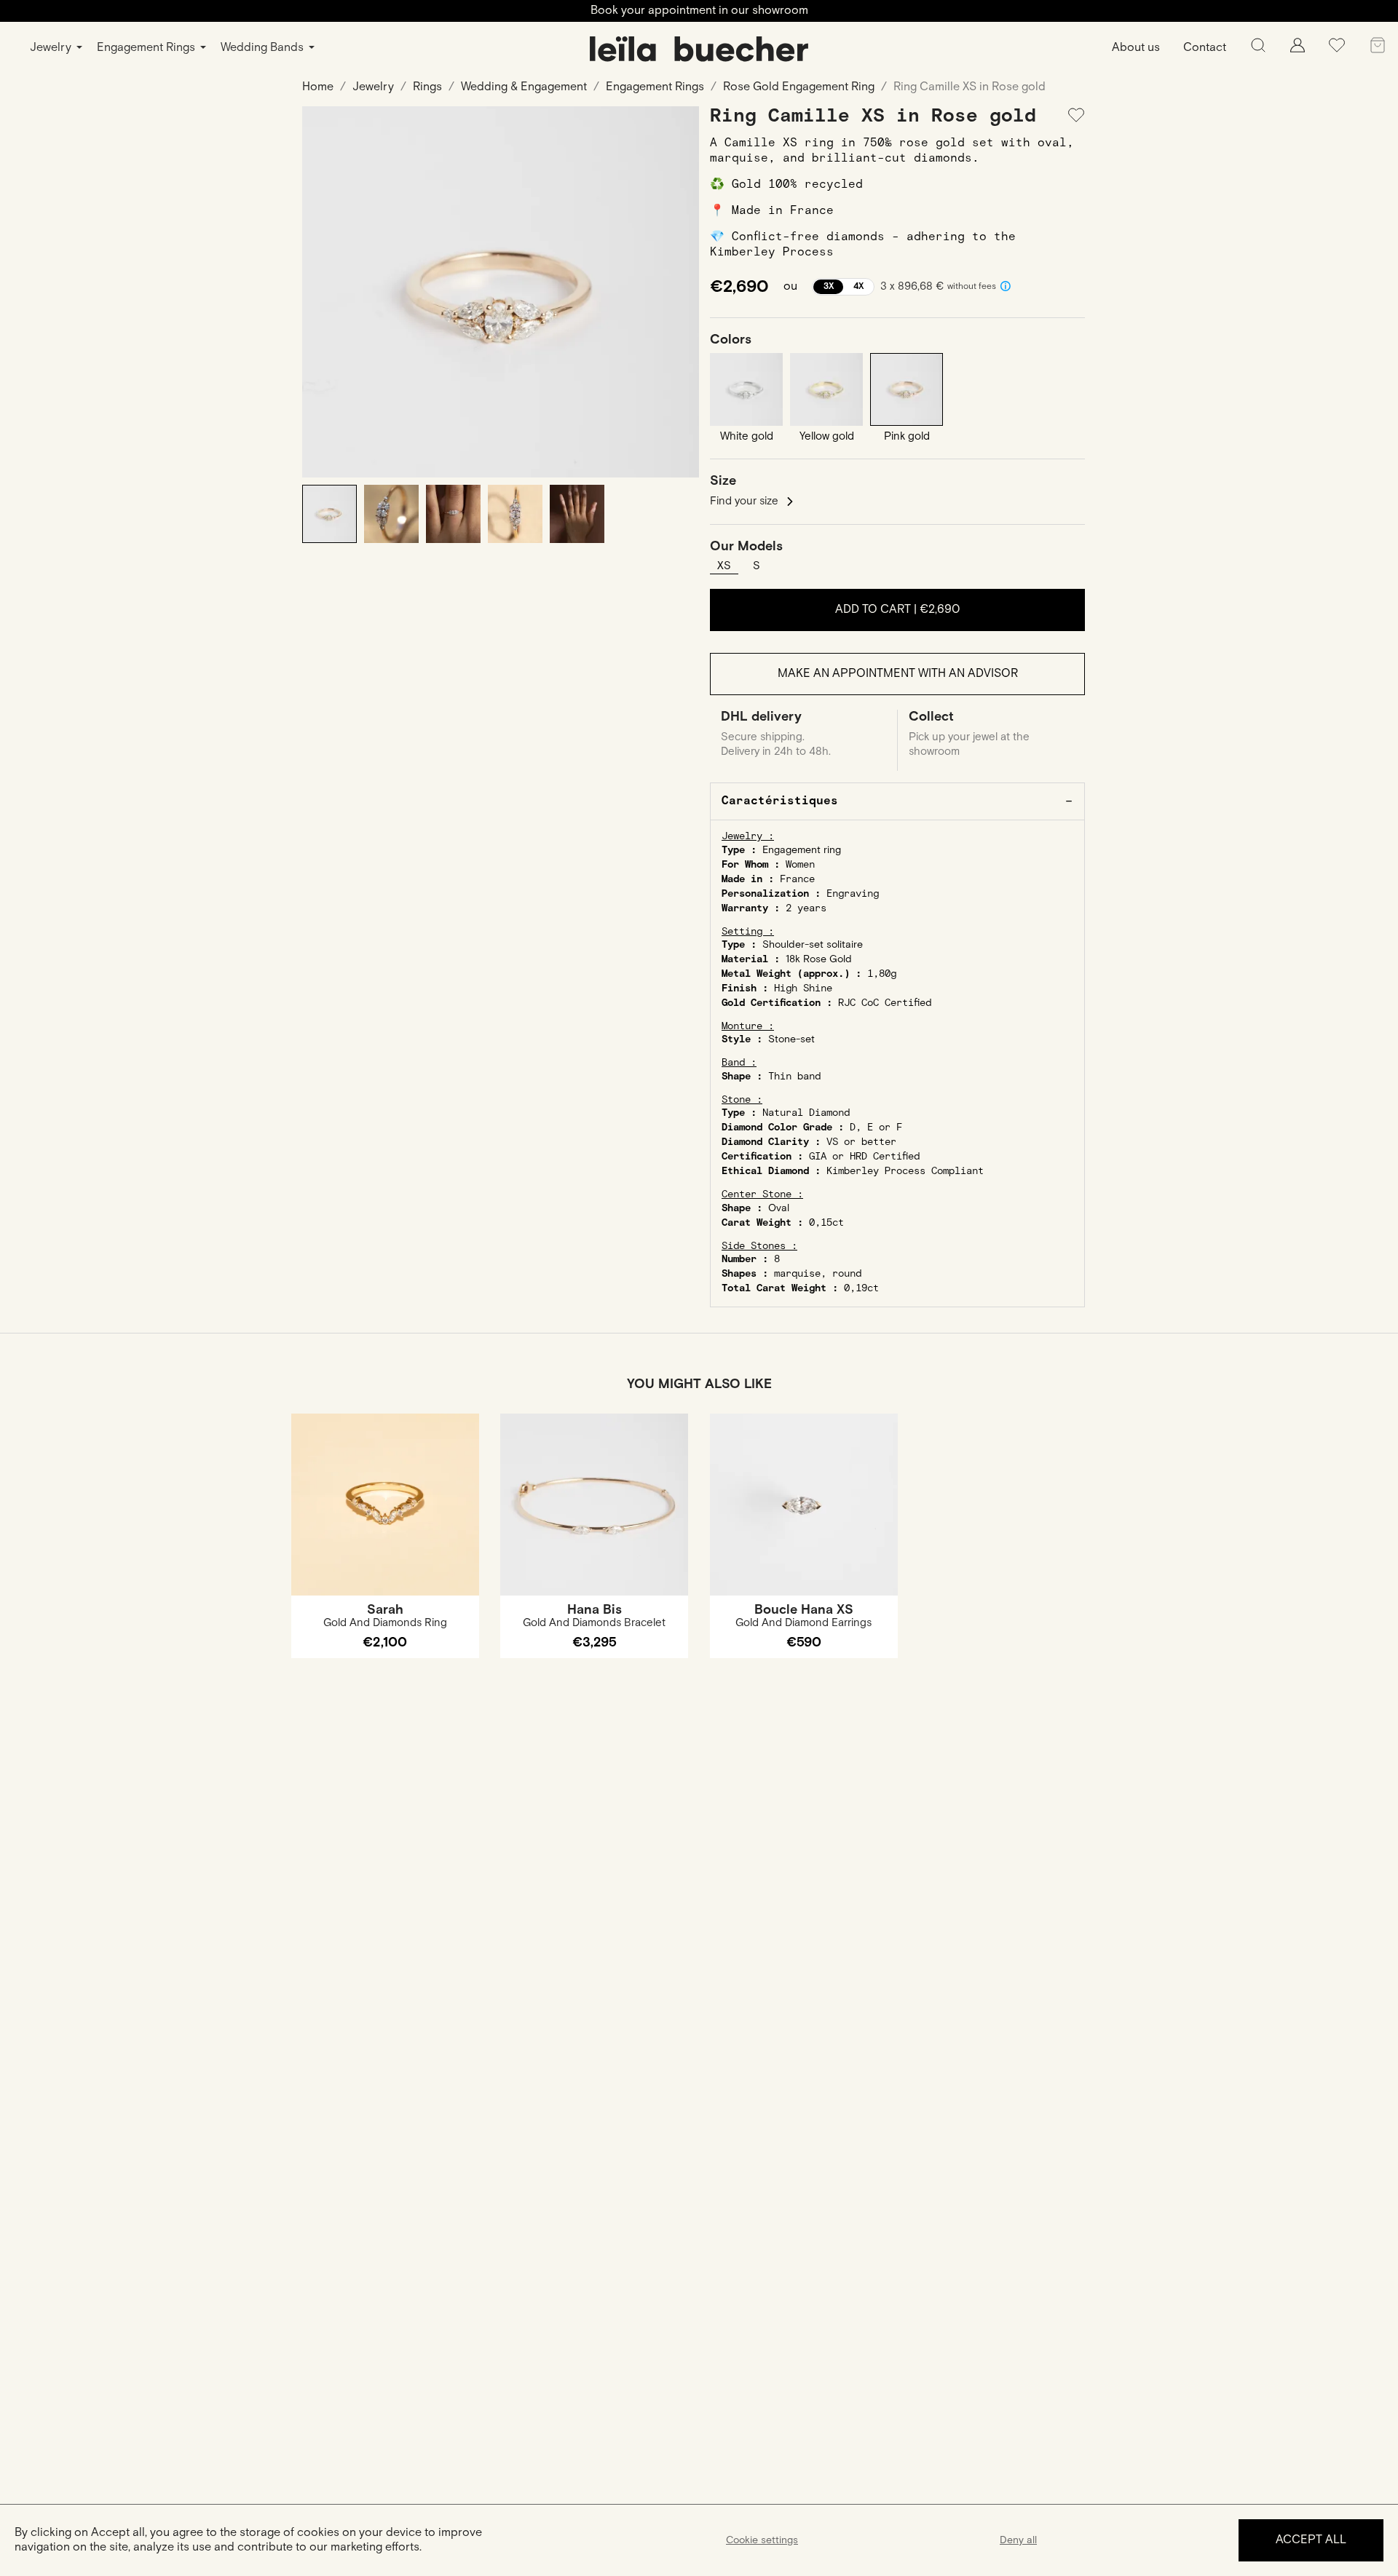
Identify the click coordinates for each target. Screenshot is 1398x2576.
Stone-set (791, 1039)
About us (1136, 48)
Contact (1205, 48)
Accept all (1311, 2540)
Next (677, 292)
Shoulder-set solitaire (813, 945)
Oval (779, 1208)
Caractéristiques (780, 801)
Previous (324, 292)
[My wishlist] (1337, 51)
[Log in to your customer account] (1298, 49)
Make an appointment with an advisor (898, 674)
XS (724, 566)
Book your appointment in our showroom (699, 11)
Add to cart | (897, 610)
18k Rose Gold (819, 959)
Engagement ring (802, 850)
